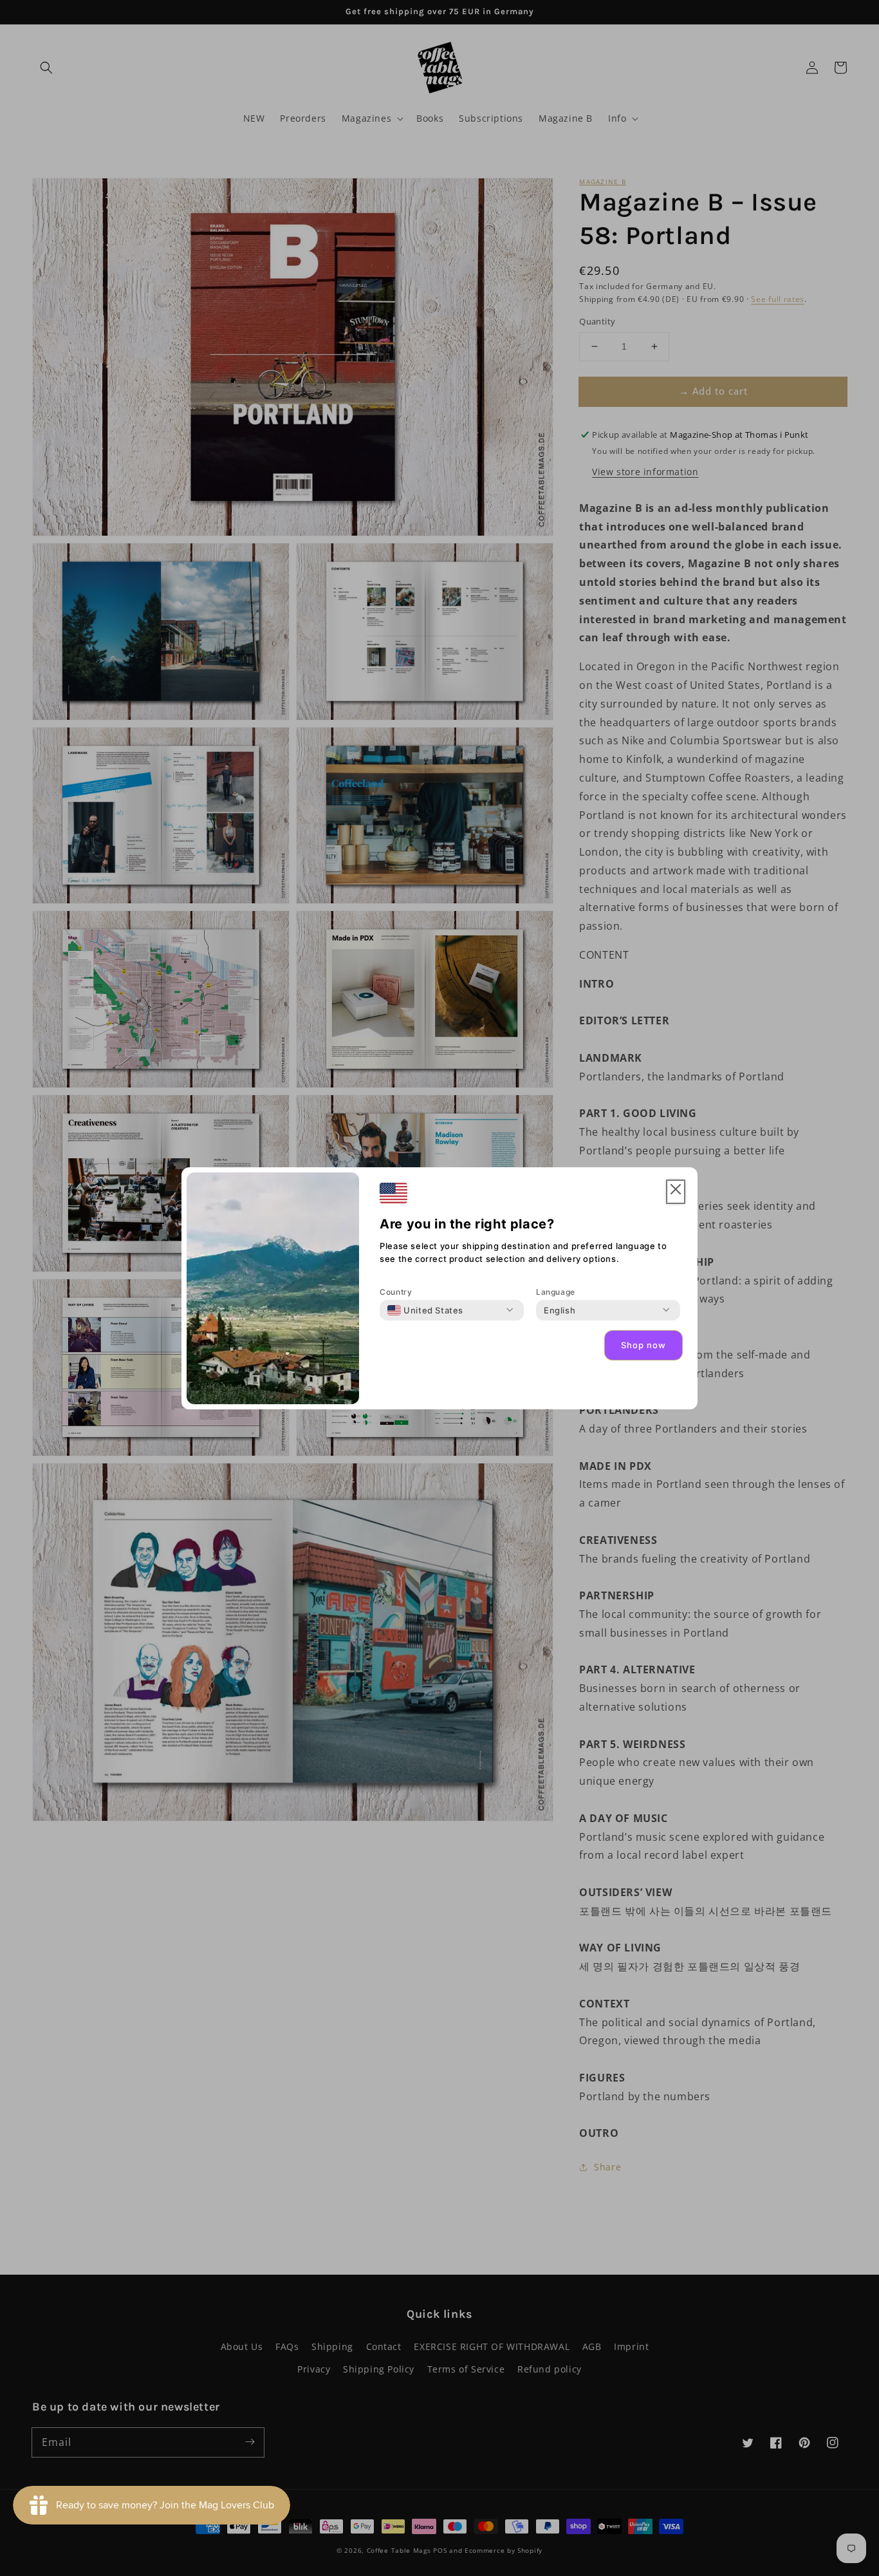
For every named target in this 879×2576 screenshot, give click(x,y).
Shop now (643, 1345)
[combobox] (425, 1310)
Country (396, 1292)
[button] (676, 1192)
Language (556, 1292)
